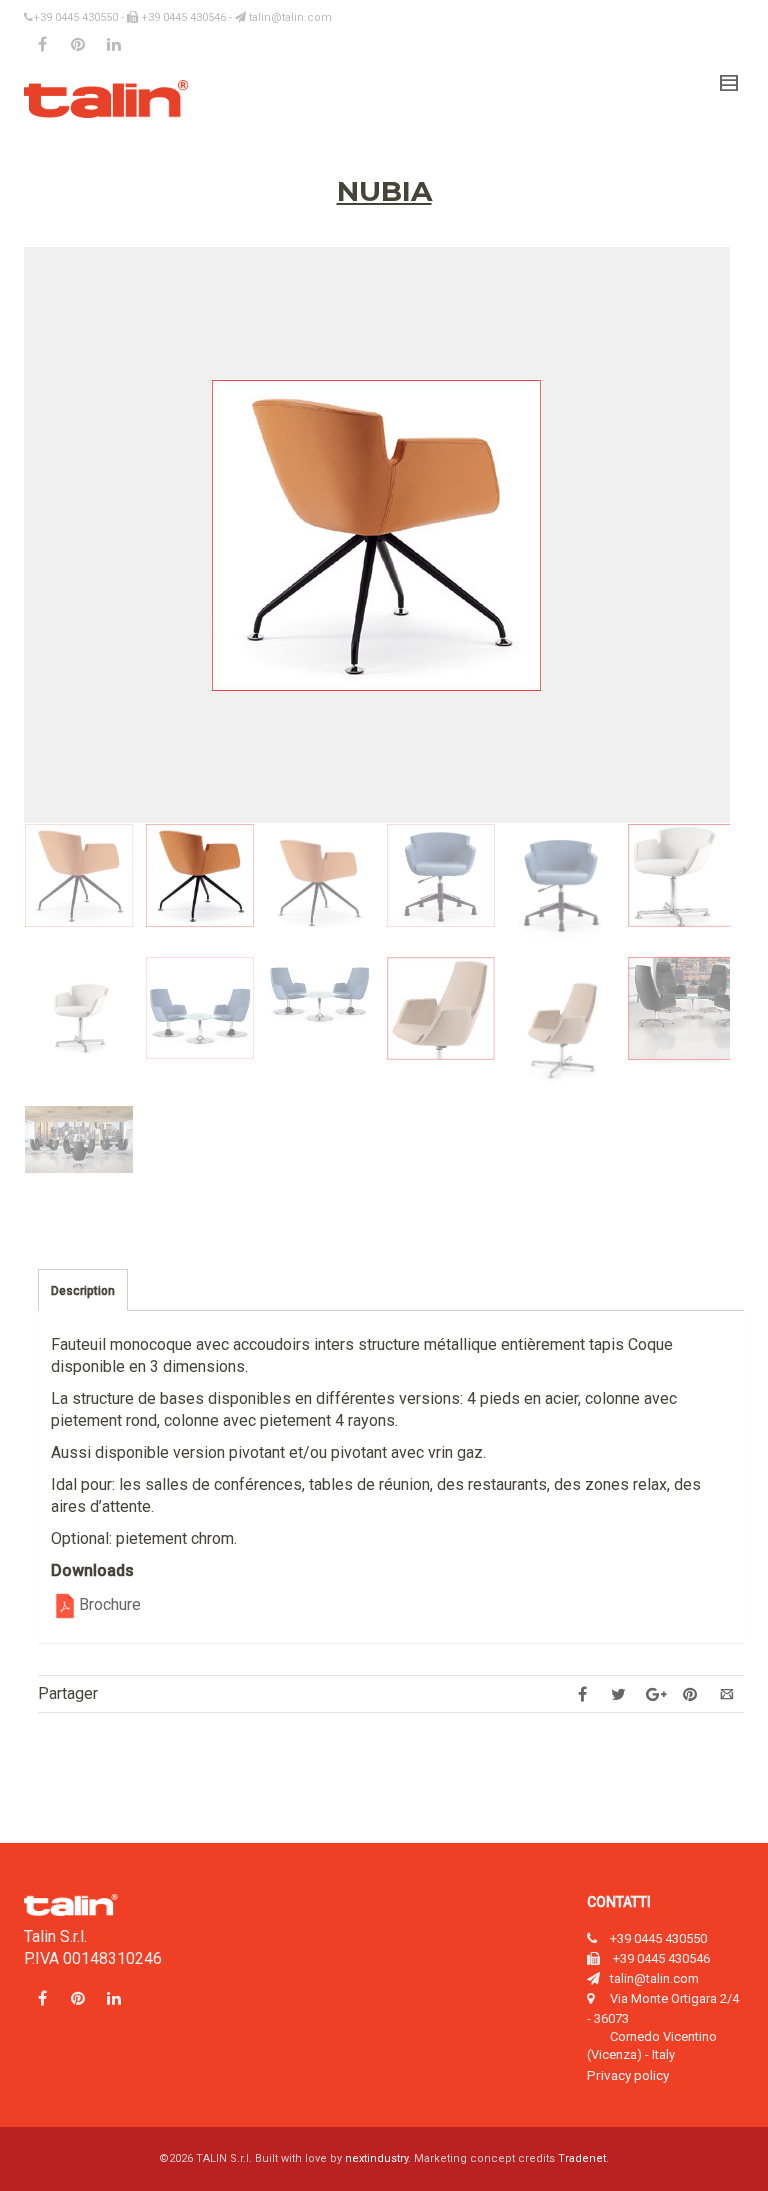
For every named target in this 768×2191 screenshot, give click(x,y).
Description (83, 1291)
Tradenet (582, 2158)
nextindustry (376, 2158)
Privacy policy (628, 2075)
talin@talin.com (289, 17)
